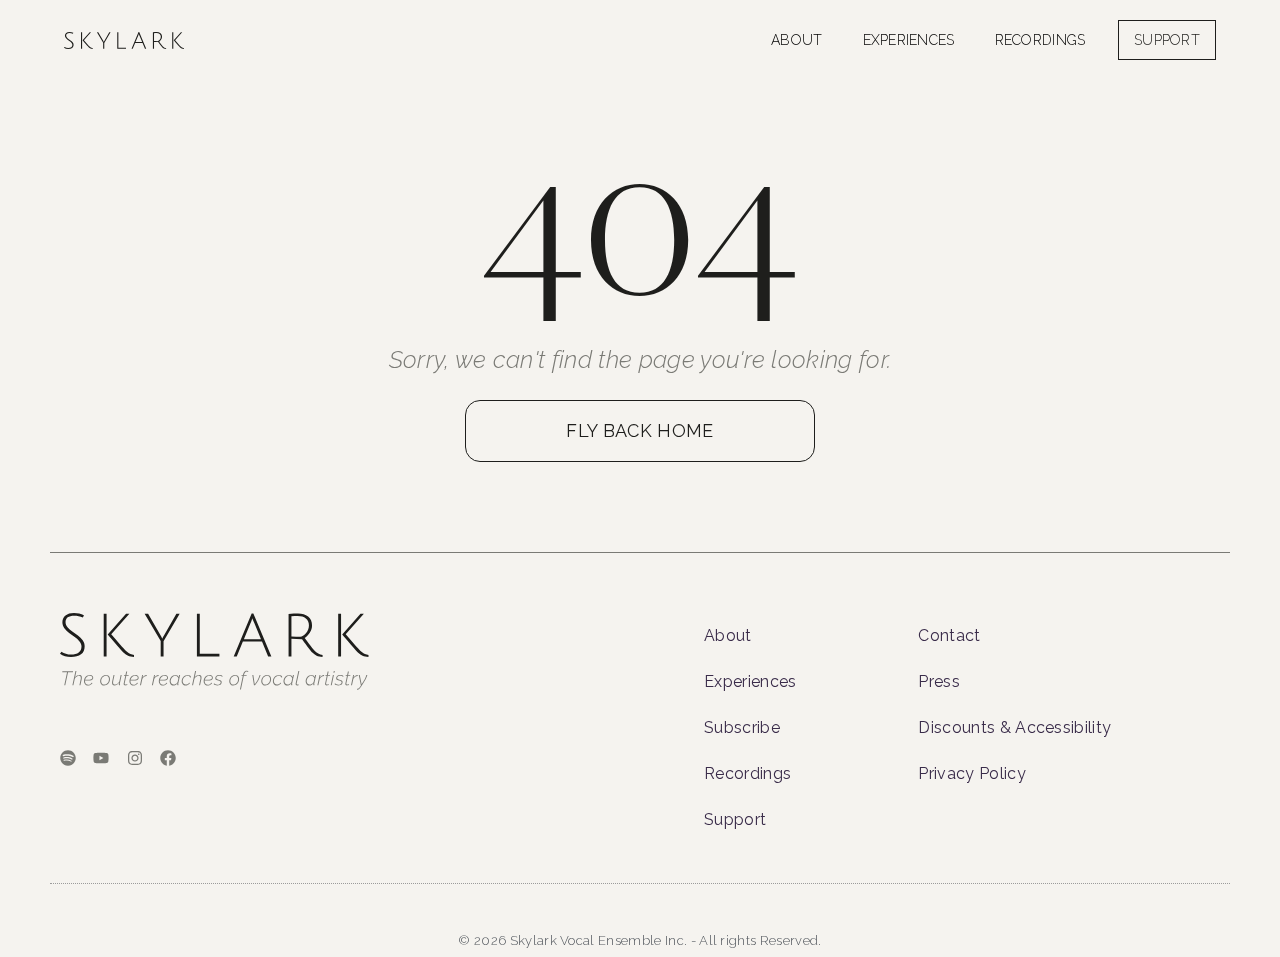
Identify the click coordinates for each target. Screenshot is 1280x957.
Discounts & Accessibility (1014, 727)
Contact (949, 635)
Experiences (909, 40)
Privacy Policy (971, 773)
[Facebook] (168, 758)
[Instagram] (135, 758)
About (796, 40)
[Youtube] (101, 758)
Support (735, 819)
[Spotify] (68, 758)
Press (939, 681)
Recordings (1040, 40)
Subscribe (742, 727)
